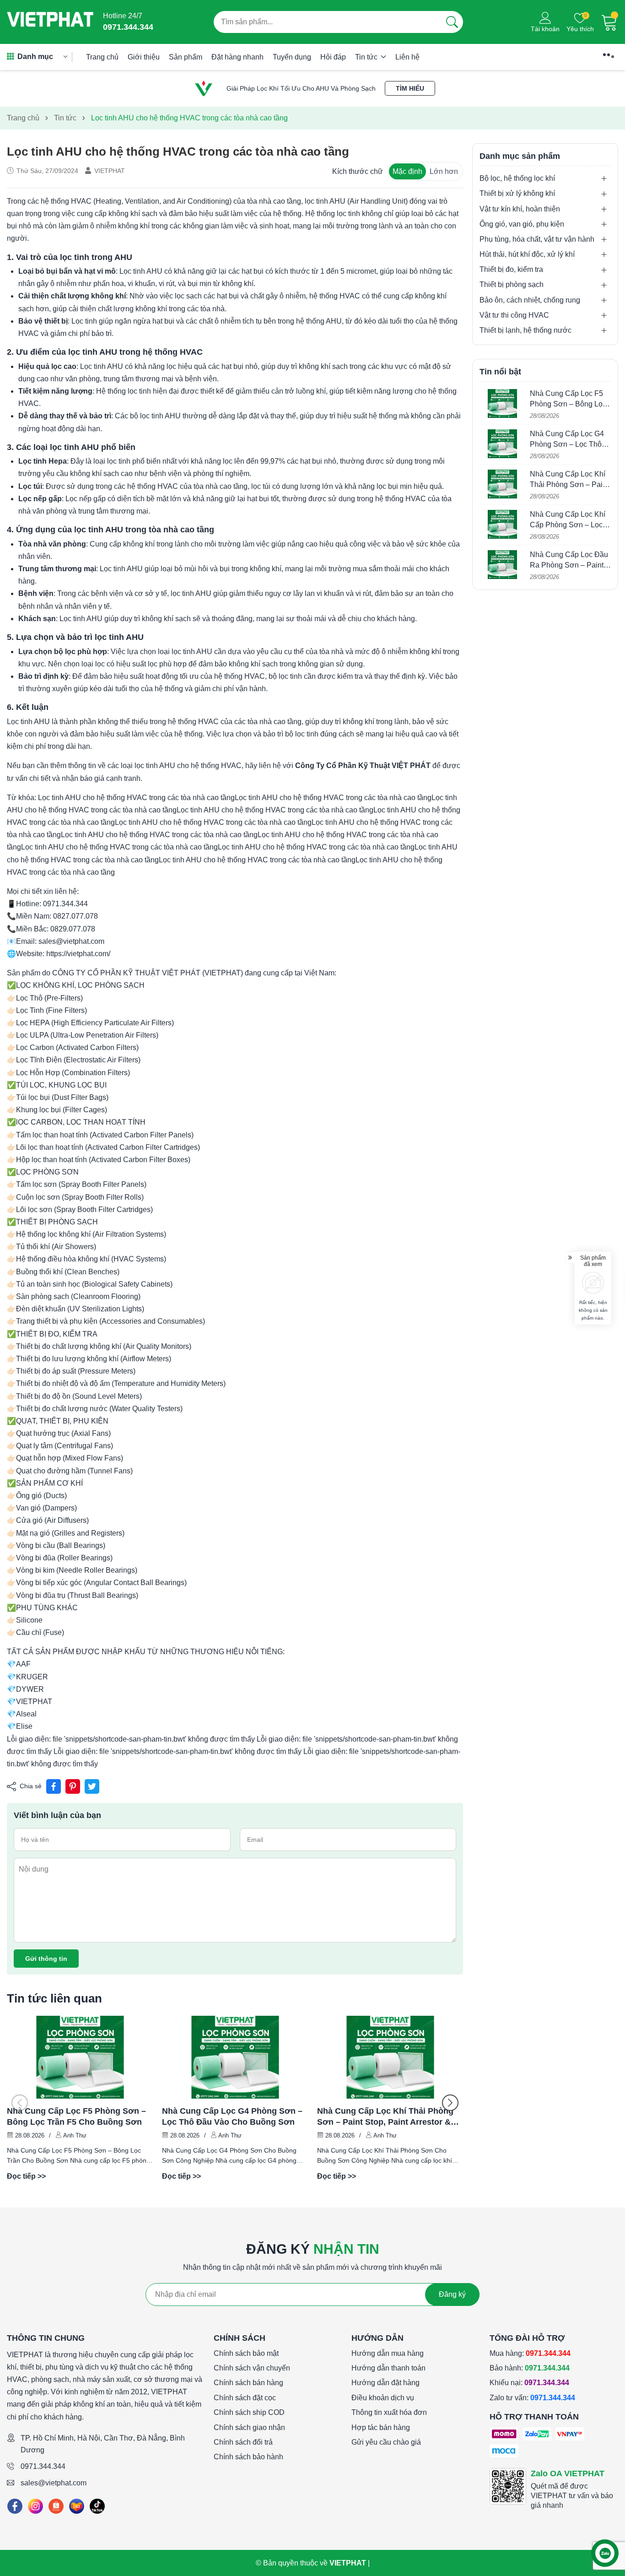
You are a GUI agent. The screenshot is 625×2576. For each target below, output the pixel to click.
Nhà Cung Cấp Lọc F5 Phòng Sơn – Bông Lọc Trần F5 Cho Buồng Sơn (76, 2116)
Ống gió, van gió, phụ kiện (522, 224)
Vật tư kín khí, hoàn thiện (520, 209)
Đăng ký (452, 2294)
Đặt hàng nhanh (237, 57)
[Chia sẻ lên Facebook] (54, 1786)
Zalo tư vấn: (532, 2398)
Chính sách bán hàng (248, 2383)
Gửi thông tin (46, 1959)
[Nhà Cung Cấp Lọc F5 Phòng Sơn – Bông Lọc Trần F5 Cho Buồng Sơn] (80, 2057)
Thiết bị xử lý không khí (517, 194)
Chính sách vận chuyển (252, 2368)
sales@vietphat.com (54, 2483)
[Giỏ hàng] (609, 22)
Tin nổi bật (500, 372)
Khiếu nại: (529, 2383)
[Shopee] (56, 2506)
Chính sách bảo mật (246, 2353)
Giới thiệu (144, 57)
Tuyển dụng (292, 57)
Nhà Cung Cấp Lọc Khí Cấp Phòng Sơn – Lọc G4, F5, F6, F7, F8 (568, 525)
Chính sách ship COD (249, 2412)
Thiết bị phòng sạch (512, 285)
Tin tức (367, 57)
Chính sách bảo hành (248, 2457)
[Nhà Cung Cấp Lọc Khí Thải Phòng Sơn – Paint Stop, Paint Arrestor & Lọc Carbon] (390, 2057)
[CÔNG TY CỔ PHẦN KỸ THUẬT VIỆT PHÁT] (50, 22)
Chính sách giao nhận (249, 2427)
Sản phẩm (186, 57)
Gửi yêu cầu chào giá (386, 2442)
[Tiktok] (97, 2506)
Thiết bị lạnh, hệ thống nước (525, 330)
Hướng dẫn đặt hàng (385, 2383)
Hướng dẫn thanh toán (388, 2368)
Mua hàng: (530, 2353)
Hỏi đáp (333, 57)
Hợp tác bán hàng (381, 2427)
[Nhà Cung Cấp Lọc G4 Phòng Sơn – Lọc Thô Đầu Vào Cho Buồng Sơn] (235, 2057)
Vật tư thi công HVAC (514, 315)
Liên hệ (407, 57)
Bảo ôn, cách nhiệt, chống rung (530, 300)
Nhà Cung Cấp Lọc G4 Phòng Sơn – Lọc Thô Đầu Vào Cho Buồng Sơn (232, 2116)
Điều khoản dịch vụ (383, 2398)
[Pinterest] (73, 1786)
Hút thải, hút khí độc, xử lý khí (527, 254)
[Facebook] (15, 2506)
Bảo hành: (530, 2368)
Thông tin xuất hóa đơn (389, 2412)
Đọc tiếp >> (26, 2176)
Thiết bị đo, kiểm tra (511, 270)
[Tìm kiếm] (452, 22)
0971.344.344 (43, 2466)
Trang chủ (102, 57)
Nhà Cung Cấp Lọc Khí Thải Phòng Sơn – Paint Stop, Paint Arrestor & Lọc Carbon (385, 2117)
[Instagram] (35, 2506)
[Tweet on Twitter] (92, 1786)
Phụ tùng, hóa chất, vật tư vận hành (537, 239)
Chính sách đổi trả (243, 2442)
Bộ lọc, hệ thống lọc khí (517, 178)
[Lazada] (77, 2506)
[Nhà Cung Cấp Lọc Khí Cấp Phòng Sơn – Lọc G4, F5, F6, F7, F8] (502, 524)
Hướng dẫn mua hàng (388, 2353)
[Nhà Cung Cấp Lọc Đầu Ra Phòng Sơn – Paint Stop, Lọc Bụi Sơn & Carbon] (502, 565)
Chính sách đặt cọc (245, 2398)
